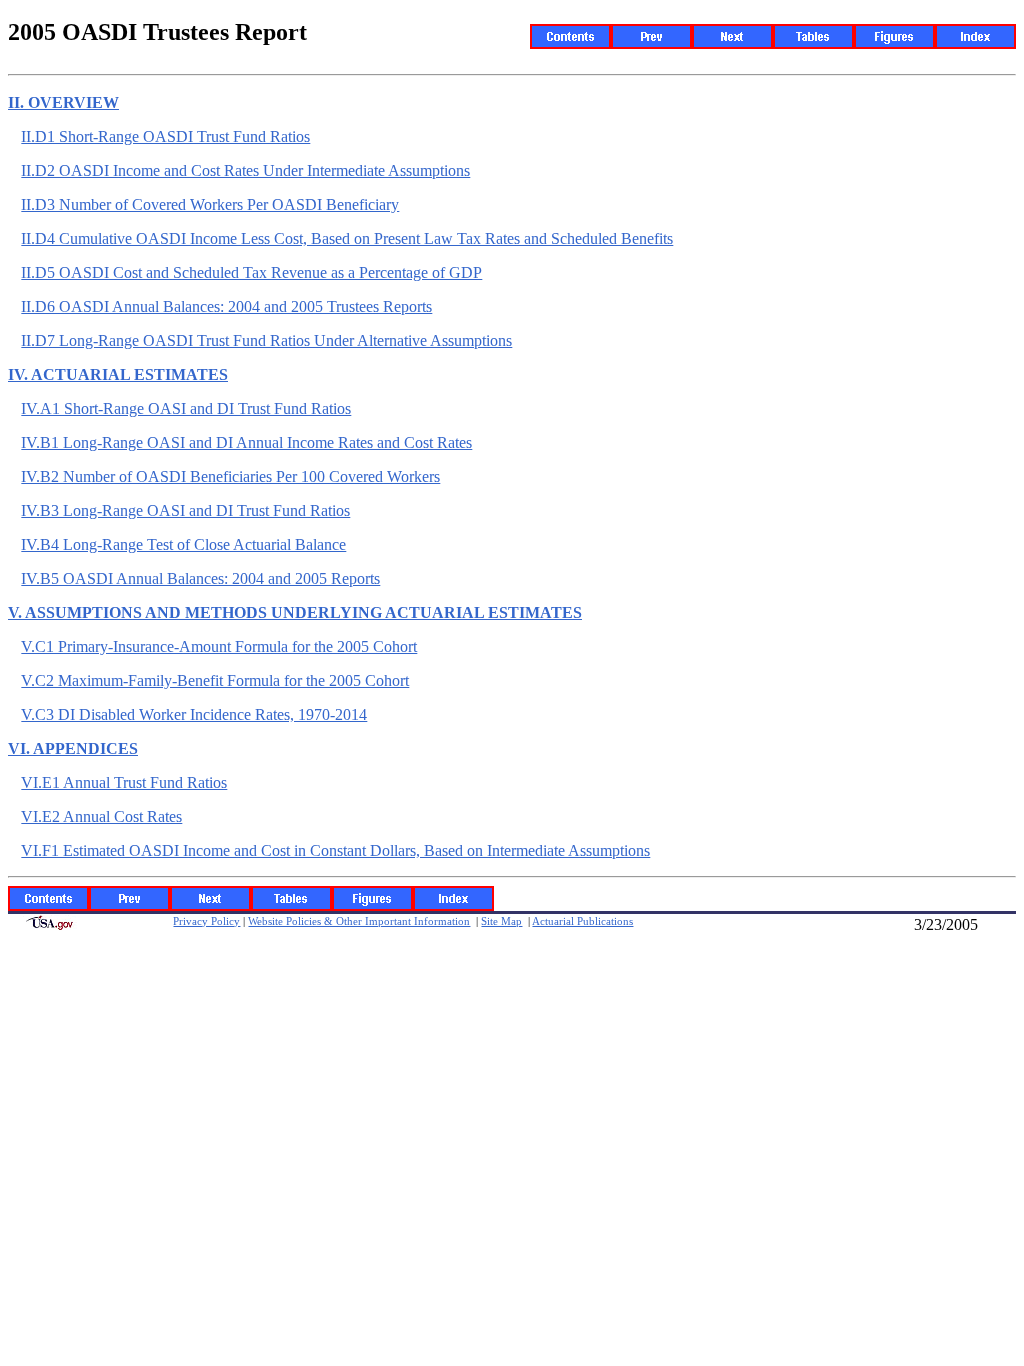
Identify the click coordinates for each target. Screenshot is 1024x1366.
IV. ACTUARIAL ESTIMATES (118, 374)
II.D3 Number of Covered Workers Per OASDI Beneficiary (210, 204)
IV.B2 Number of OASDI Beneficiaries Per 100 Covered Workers (230, 476)
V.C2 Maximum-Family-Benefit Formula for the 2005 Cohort (215, 680)
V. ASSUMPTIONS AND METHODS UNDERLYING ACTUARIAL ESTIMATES (295, 612)
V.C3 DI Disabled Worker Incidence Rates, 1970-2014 (194, 714)
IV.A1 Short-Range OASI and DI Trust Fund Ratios (186, 408)
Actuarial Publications (582, 921)
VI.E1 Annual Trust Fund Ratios (124, 782)
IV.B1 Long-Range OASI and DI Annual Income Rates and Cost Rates (246, 442)
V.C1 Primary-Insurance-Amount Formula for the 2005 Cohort (219, 646)
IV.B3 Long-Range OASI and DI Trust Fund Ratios (185, 510)
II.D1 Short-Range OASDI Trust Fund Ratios (165, 136)
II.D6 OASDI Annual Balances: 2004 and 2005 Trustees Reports (226, 306)
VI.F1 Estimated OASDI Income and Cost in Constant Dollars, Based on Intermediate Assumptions (335, 850)
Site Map (501, 921)
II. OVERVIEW (63, 102)
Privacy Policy (206, 921)
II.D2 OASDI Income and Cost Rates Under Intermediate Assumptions (245, 170)
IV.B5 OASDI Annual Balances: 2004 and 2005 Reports (200, 578)
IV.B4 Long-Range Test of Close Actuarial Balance (183, 544)
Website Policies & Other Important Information (359, 921)
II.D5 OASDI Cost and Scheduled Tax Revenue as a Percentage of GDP (251, 272)
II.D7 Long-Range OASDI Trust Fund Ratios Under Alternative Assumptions (266, 340)
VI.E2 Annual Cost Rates (101, 816)
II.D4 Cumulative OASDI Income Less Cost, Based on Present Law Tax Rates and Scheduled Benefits (347, 238)
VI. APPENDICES (73, 748)
